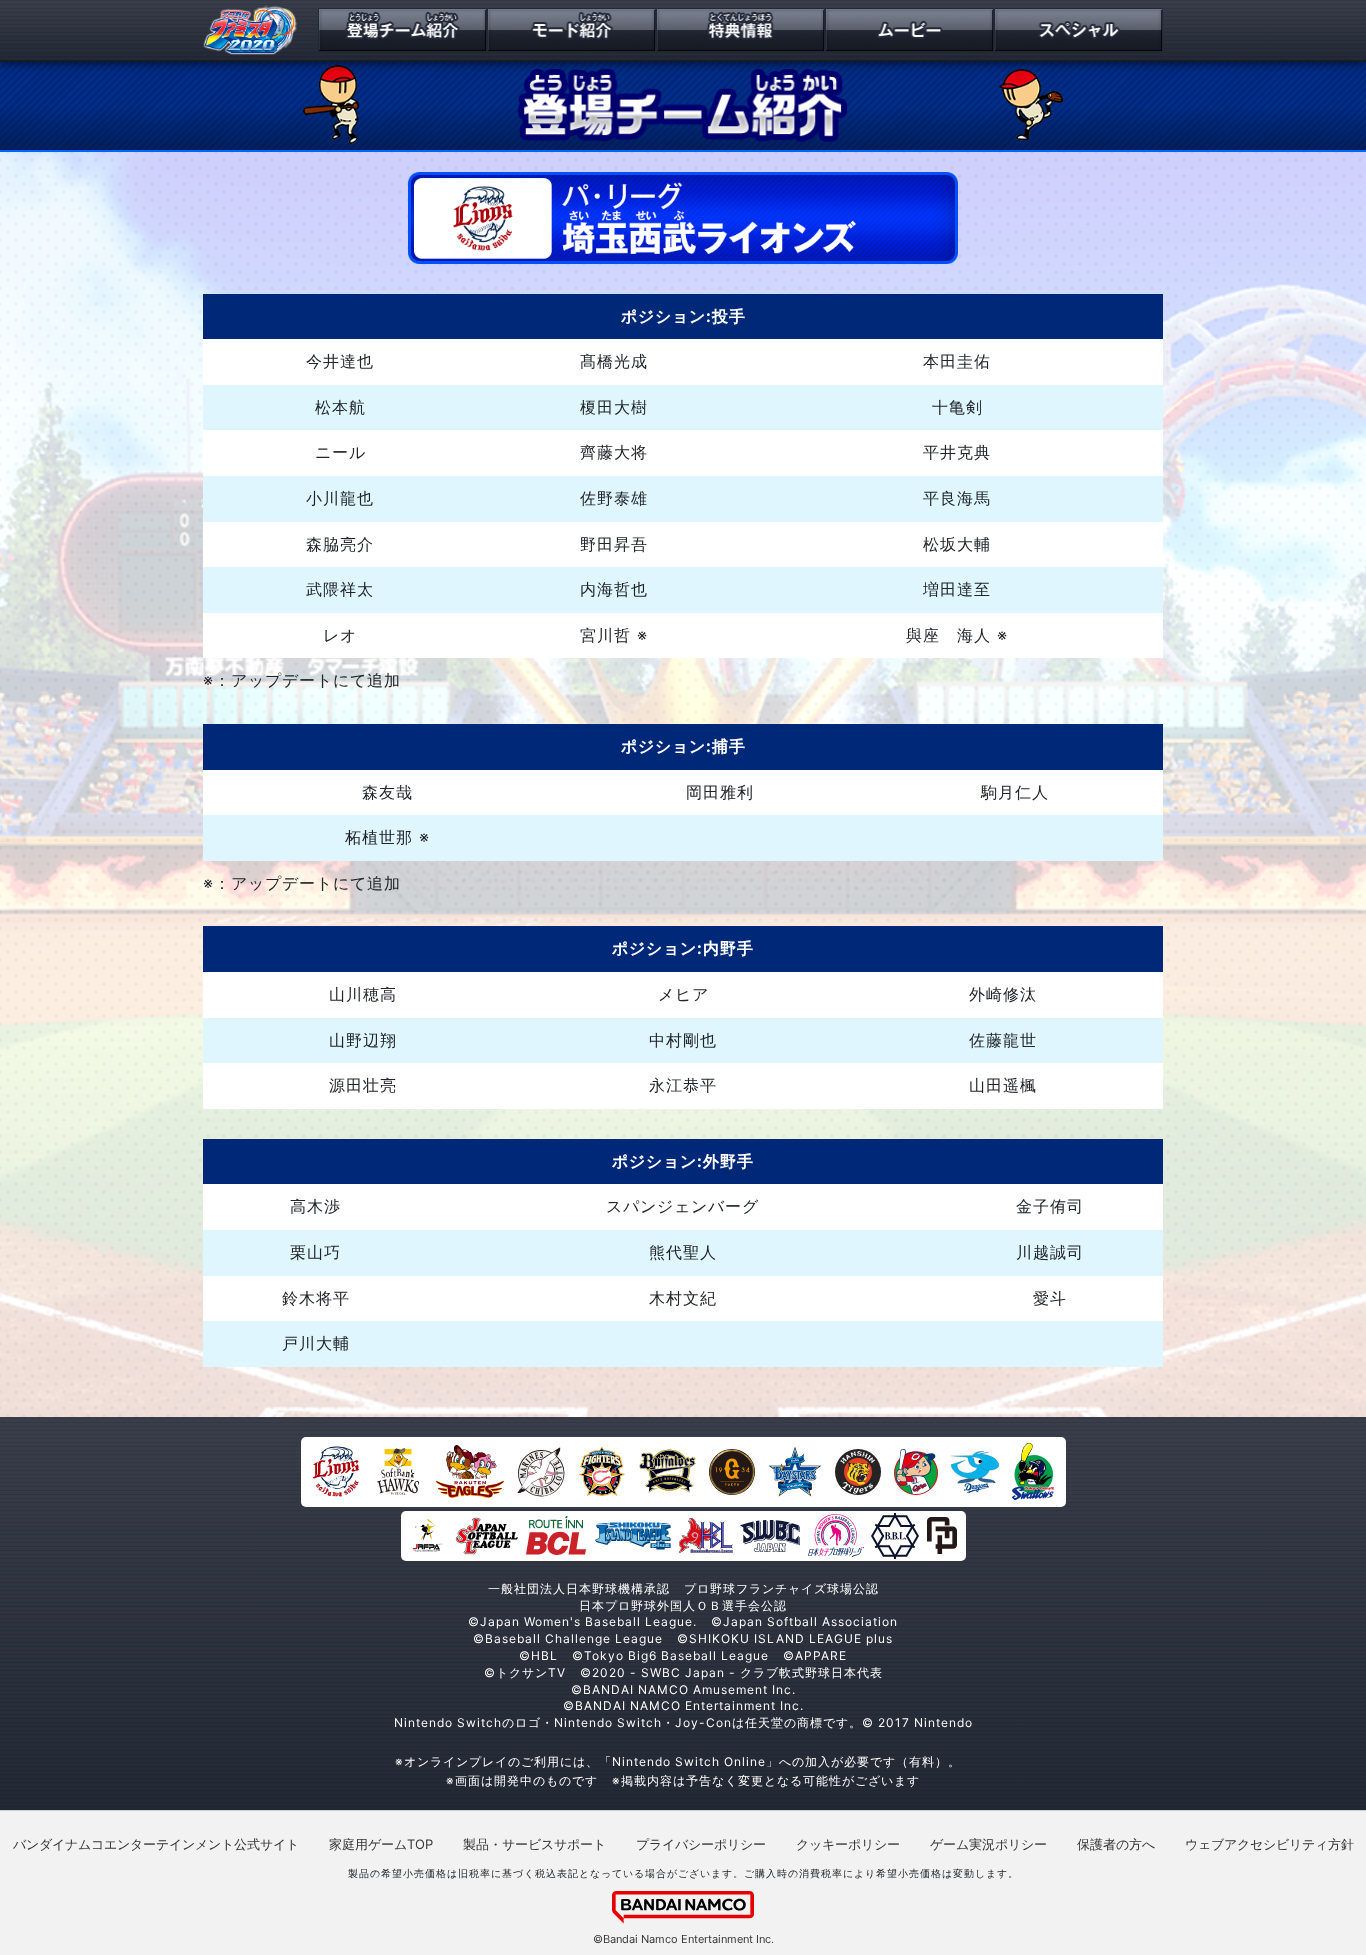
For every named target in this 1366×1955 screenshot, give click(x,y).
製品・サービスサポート (534, 1844)
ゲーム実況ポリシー (988, 1844)
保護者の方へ (1116, 1844)
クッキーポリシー (848, 1844)
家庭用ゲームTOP (381, 1844)
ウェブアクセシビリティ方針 (1269, 1844)
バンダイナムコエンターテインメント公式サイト (156, 1844)
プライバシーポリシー (701, 1844)
